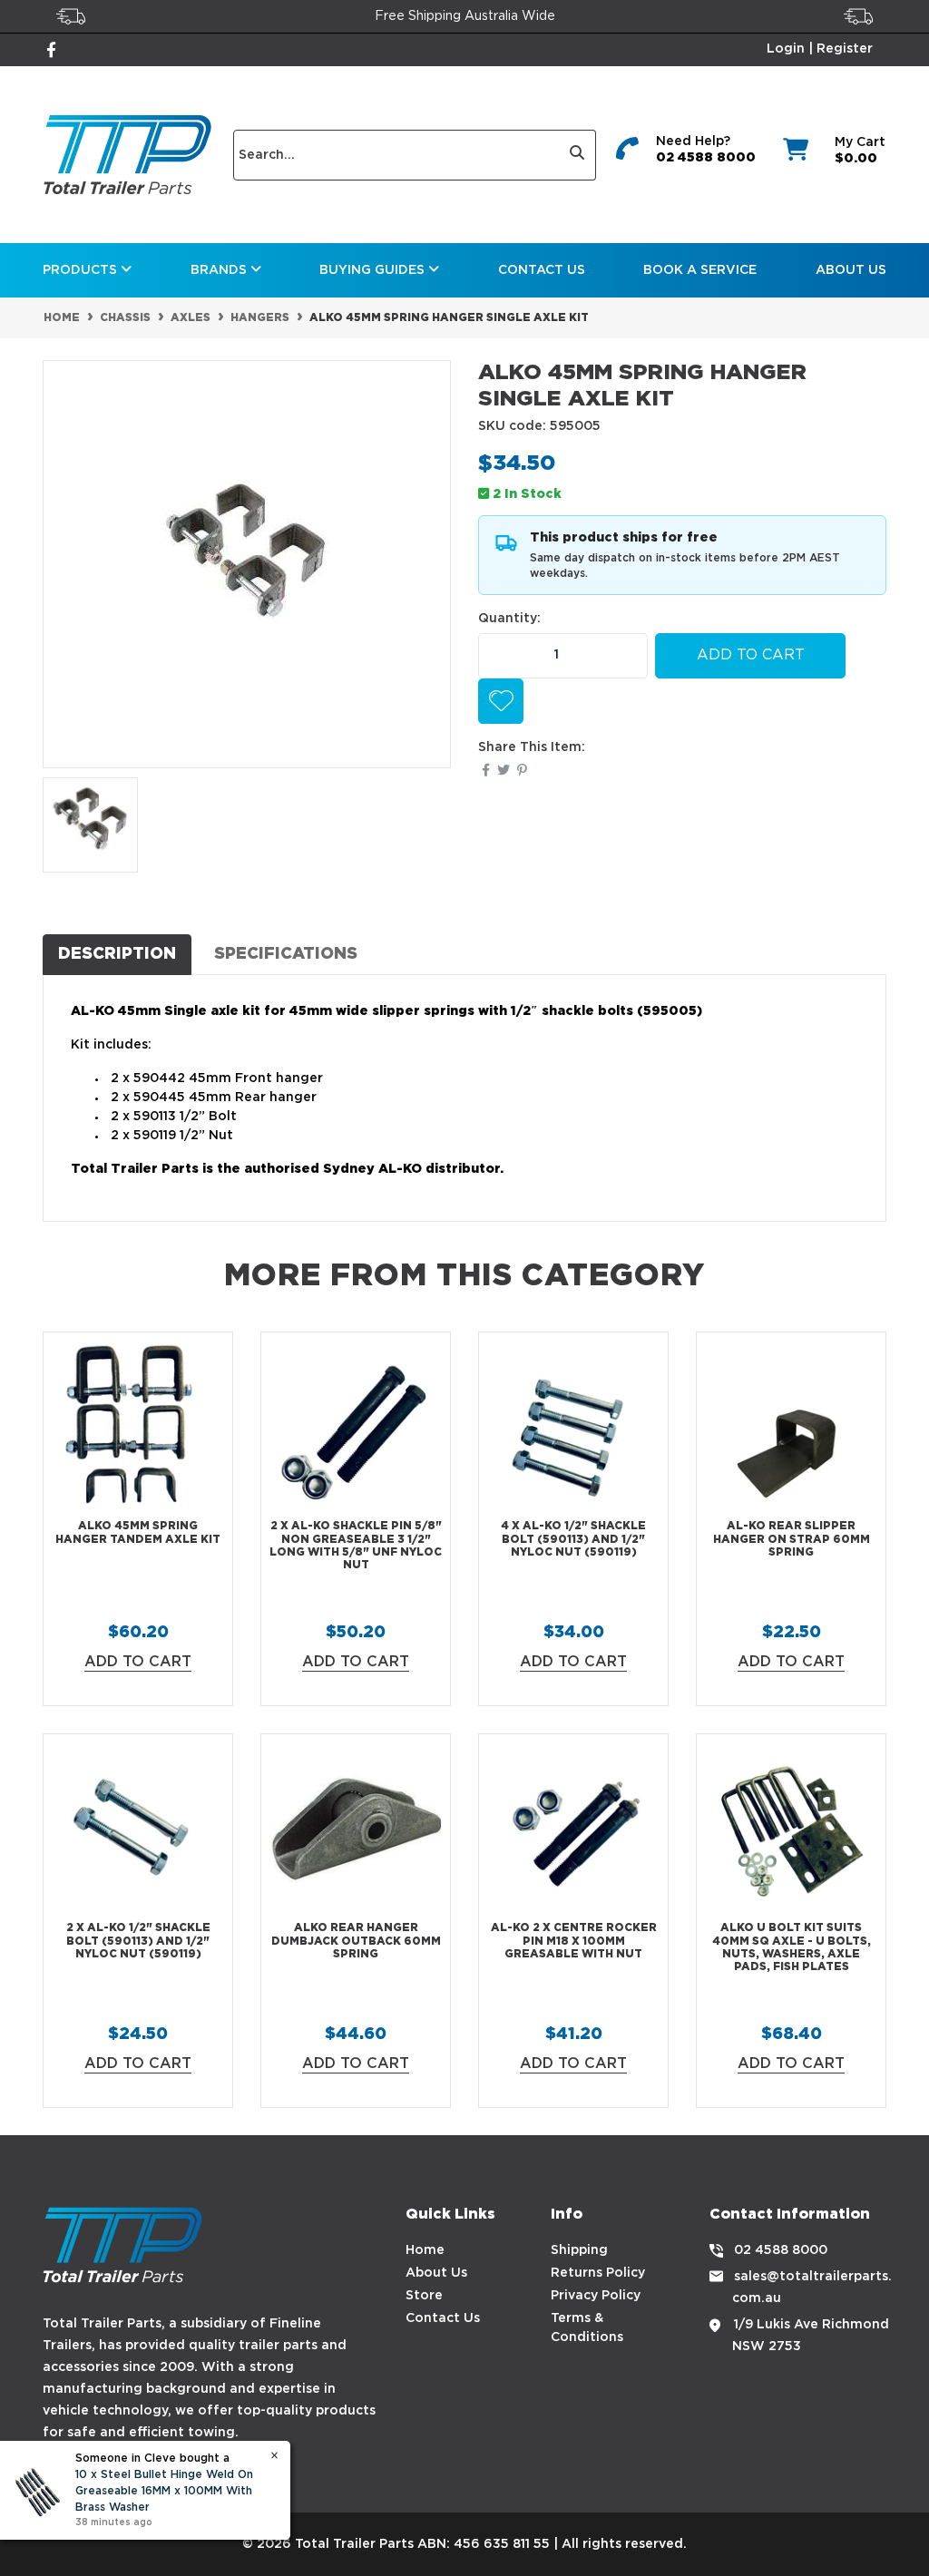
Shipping (579, 2250)
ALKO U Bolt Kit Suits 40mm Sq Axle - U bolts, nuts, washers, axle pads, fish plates (792, 1947)
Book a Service (700, 270)
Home (425, 2250)
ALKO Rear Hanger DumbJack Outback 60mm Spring (356, 1941)
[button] (501, 701)
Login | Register (820, 49)
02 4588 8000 (706, 158)
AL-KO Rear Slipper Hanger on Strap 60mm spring (792, 1539)
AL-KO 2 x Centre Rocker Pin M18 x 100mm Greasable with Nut (574, 1941)
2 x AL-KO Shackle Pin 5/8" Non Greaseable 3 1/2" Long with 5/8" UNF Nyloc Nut (356, 1546)
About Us (851, 270)
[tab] (117, 954)
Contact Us (542, 270)
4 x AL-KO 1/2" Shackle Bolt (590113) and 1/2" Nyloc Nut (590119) (573, 1539)
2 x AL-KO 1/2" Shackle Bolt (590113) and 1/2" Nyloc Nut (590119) (138, 1941)
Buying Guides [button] (374, 270)
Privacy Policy (596, 2296)
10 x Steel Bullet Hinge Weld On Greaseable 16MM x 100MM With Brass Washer (164, 2491)
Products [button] (82, 270)
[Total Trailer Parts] (127, 155)
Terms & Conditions (587, 2328)
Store (424, 2296)
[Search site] (577, 155)
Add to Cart (751, 655)
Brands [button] (220, 270)
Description (117, 954)
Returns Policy (598, 2273)
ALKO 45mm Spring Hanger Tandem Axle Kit (138, 1532)
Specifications (286, 954)
